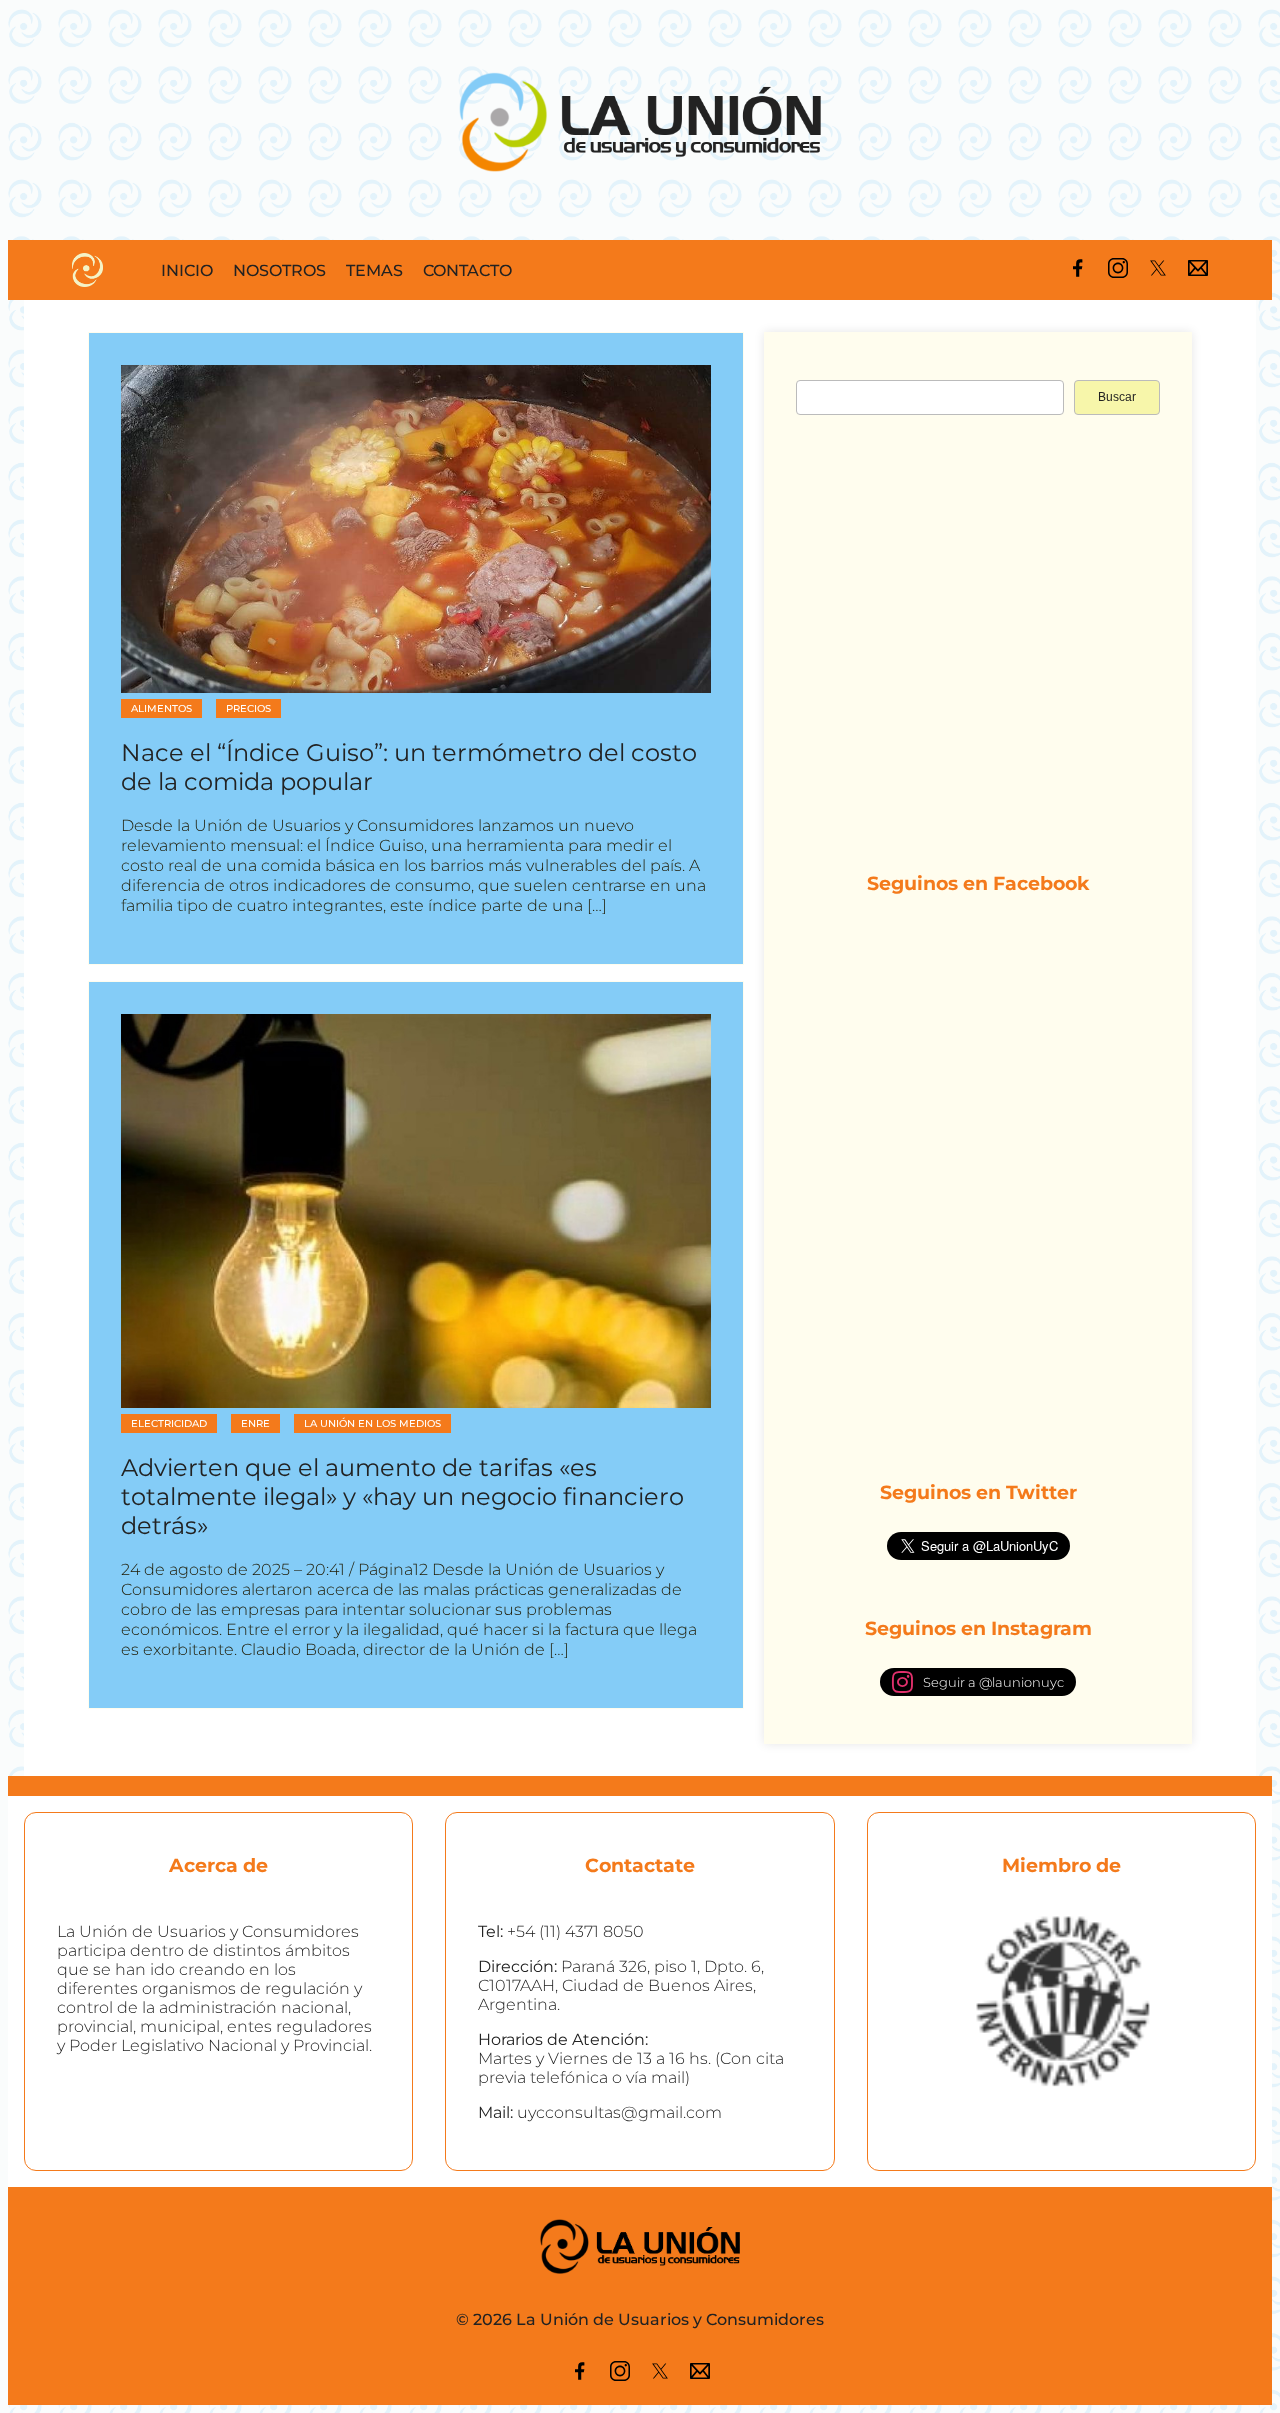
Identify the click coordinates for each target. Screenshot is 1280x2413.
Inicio (187, 270)
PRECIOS (248, 708)
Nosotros (279, 270)
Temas (374, 270)
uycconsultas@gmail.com (619, 2112)
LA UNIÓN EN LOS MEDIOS (372, 1423)
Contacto (467, 270)
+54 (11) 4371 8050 (575, 1931)
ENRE (255, 1423)
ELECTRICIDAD (169, 1423)
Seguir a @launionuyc (993, 1682)
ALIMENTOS (161, 708)
